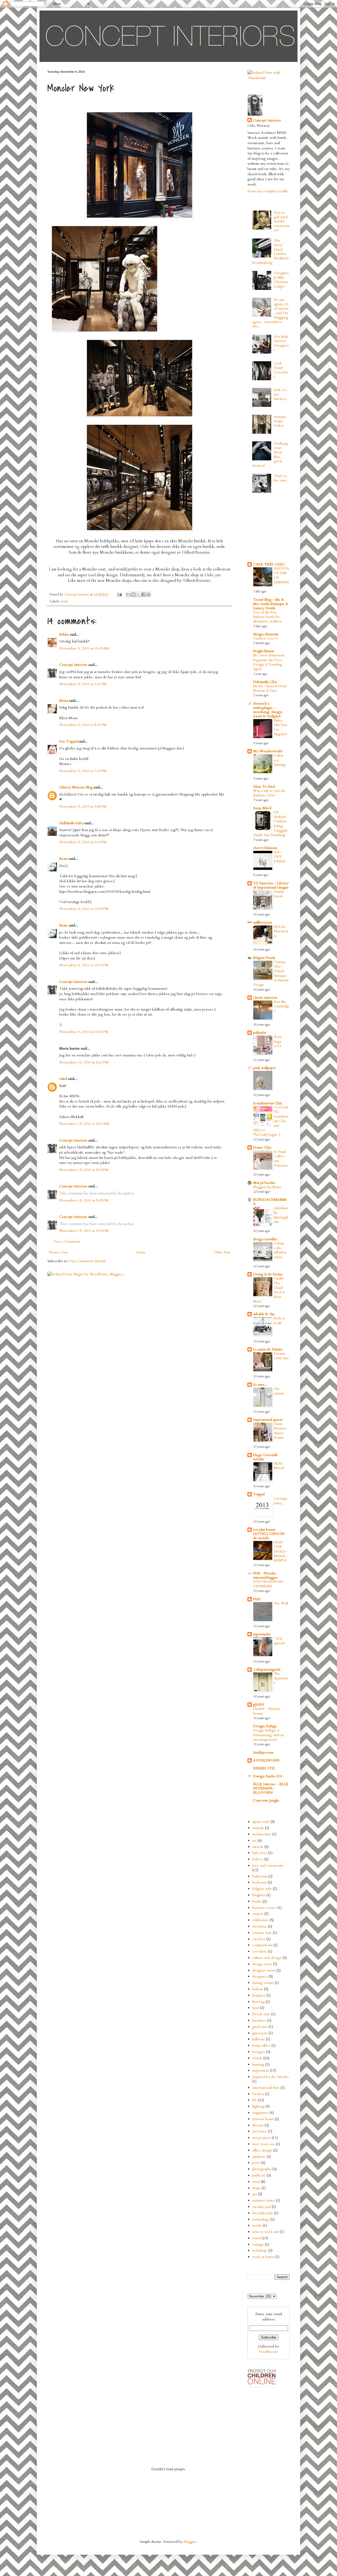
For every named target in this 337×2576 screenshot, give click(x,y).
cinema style (262, 1933)
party (256, 2163)
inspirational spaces (268, 1420)
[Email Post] (119, 595)
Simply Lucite (279, 894)
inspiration (261, 2070)
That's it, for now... (282, 478)
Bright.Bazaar (264, 651)
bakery (258, 1859)
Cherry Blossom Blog (76, 787)
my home (260, 2131)
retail (64, 601)
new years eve (264, 2144)
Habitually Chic (265, 682)
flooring (258, 2002)
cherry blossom (265, 848)
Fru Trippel (68, 741)
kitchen (258, 2094)
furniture (259, 2020)
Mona (64, 701)
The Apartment (281, 1678)
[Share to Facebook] (143, 594)
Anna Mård (262, 808)
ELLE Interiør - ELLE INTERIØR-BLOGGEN (271, 1788)
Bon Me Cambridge (281, 1006)
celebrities (260, 1920)
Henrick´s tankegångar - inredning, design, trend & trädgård (268, 710)
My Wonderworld (267, 751)
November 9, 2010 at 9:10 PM (83, 842)
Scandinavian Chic (268, 1103)
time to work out (265, 2232)
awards (258, 1847)
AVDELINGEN (266, 1760)
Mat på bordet (264, 1183)
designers (260, 1976)
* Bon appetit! (279, 1641)
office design (262, 2150)
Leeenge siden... (281, 1501)
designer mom (264, 1970)
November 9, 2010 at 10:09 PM (84, 909)
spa (255, 2194)
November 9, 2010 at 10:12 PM (84, 965)
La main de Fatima (268, 1349)
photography (262, 2169)
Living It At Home (268, 1274)
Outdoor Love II (266, 638)
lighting (258, 2106)
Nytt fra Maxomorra (281, 931)
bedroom (259, 1882)
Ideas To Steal (264, 786)
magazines (260, 2113)
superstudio (262, 1634)
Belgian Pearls (264, 958)
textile (257, 2225)
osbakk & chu (264, 1314)
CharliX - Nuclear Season (266, 1711)
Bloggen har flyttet (267, 1187)
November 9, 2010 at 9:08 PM (83, 806)
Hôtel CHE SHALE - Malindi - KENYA (281, 1551)
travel (257, 2238)
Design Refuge (265, 1726)
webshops (260, 2250)
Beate (64, 859)
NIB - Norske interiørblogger (265, 1575)
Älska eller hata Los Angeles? (281, 727)
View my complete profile (268, 191)
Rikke (64, 634)
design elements (266, 634)
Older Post (222, 1252)
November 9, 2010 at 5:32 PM (83, 725)
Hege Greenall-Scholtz (266, 1457)
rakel (63, 1079)
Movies (258, 2125)
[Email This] (128, 594)
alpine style (261, 1822)
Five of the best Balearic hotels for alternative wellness (267, 617)
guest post (260, 2033)
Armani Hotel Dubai (280, 421)
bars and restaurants (268, 1865)
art (254, 1840)
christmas (260, 1926)
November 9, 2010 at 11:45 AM (84, 648)
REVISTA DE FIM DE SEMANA (281, 575)
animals (258, 1828)
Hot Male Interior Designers (281, 343)
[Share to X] (138, 594)
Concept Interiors (73, 665)
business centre (264, 1908)
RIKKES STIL (264, 1768)
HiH (257, 1599)
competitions (262, 1945)
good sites (260, 2027)
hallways (259, 2039)
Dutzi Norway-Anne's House (281, 1431)
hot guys (259, 2052)
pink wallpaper (264, 1068)
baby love (260, 1853)
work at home (263, 2257)
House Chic (262, 1147)
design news (262, 1964)
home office (261, 2045)
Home (141, 1252)
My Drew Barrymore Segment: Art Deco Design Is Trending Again (269, 662)
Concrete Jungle (266, 1800)
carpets (258, 1914)
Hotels (257, 2058)
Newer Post (58, 1252)
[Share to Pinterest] (148, 594)
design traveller (265, 1239)
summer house (264, 2200)
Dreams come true (281, 1356)
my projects (261, 2138)
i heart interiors (265, 997)
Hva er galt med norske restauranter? (282, 221)
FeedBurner (269, 2352)
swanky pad (261, 2207)
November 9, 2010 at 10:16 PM (84, 1032)
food (256, 2008)
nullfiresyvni (262, 922)
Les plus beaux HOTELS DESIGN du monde (269, 1534)
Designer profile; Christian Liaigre (281, 279)
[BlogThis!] (133, 594)
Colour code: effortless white (280, 1250)
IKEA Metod (279, 1466)
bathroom (260, 1876)
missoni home (263, 2119)
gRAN (258, 1704)
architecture (262, 1834)
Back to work (279, 1321)
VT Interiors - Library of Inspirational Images (271, 885)
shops (256, 2188)
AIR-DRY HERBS (280, 857)
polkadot (260, 1033)
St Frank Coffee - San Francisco (281, 1159)
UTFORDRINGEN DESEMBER (268, 1584)
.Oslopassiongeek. (267, 1669)
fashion (258, 1989)
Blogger (190, 2542)
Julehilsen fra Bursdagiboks (281, 1215)
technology (261, 2219)
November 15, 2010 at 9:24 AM (84, 1124)
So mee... (260, 1385)
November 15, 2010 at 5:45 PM (84, 1170)
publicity (259, 2175)
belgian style (262, 1889)
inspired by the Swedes (271, 2077)
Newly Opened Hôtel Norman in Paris (270, 688)
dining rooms (263, 1983)
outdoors (259, 2157)
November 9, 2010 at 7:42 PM (83, 771)
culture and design (267, 1958)
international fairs (266, 2088)
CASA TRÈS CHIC (269, 564)
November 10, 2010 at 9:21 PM (84, 1062)
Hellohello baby (71, 823)
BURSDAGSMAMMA (270, 1202)
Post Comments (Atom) (87, 1261)
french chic (261, 2014)
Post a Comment (67, 1241)
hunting (258, 2064)
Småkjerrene (263, 1752)
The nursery (279, 1391)
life (255, 2100)
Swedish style (263, 2213)
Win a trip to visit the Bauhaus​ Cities (269, 793)
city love (259, 1939)
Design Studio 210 (267, 1776)
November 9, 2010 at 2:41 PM (83, 684)
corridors (260, 1951)
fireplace (259, 1995)
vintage (258, 2244)
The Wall (281, 1603)
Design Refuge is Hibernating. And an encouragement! (268, 1735)
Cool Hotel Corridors (281, 370)
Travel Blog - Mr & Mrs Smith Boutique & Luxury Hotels (271, 604)
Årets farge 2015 (278, 1041)
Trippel (259, 1494)
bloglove (259, 1895)
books (257, 1901)
